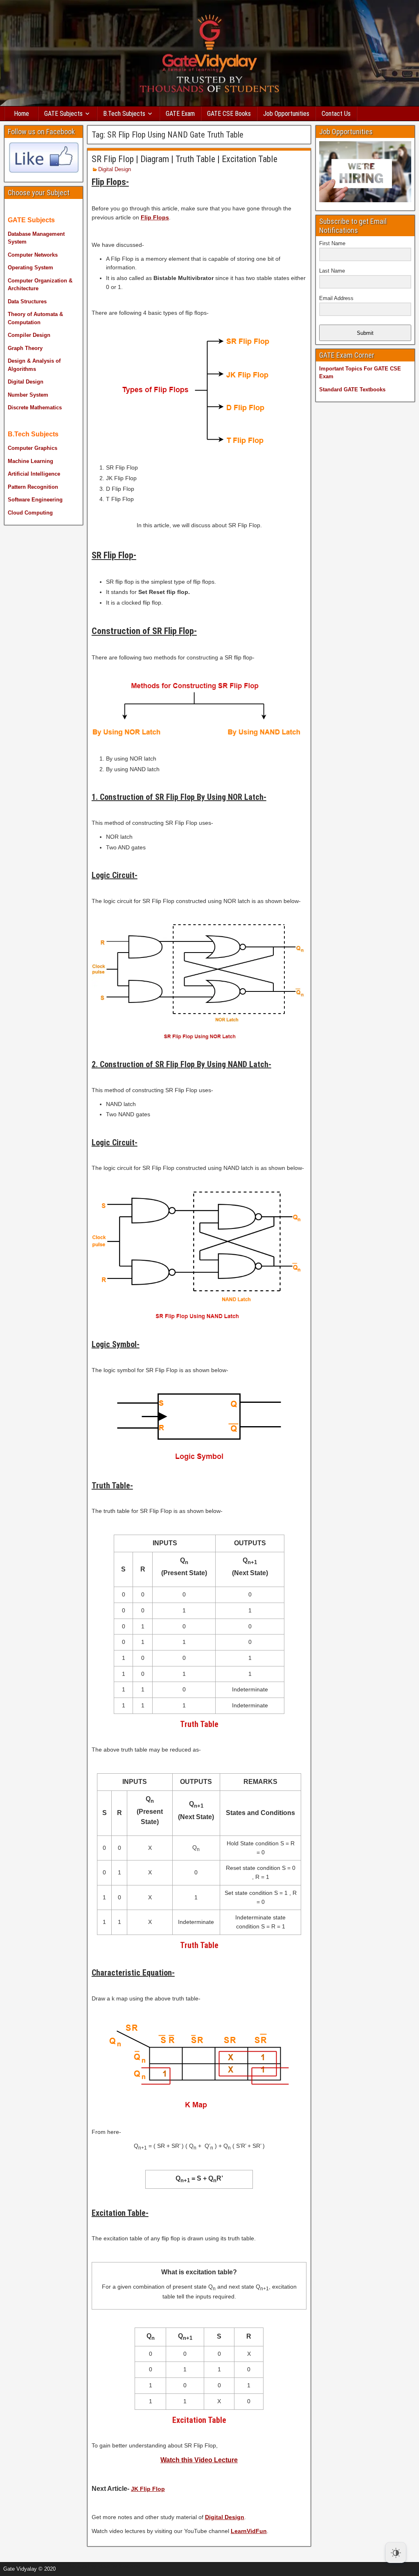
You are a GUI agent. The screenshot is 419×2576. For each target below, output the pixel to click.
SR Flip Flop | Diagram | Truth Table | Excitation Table (185, 159)
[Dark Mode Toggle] (396, 2553)
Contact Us (336, 114)
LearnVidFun (249, 2531)
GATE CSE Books (229, 114)
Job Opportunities (286, 114)
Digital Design (115, 169)
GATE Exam (180, 114)
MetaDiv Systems (119, 2566)
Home (21, 114)
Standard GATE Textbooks (352, 389)
